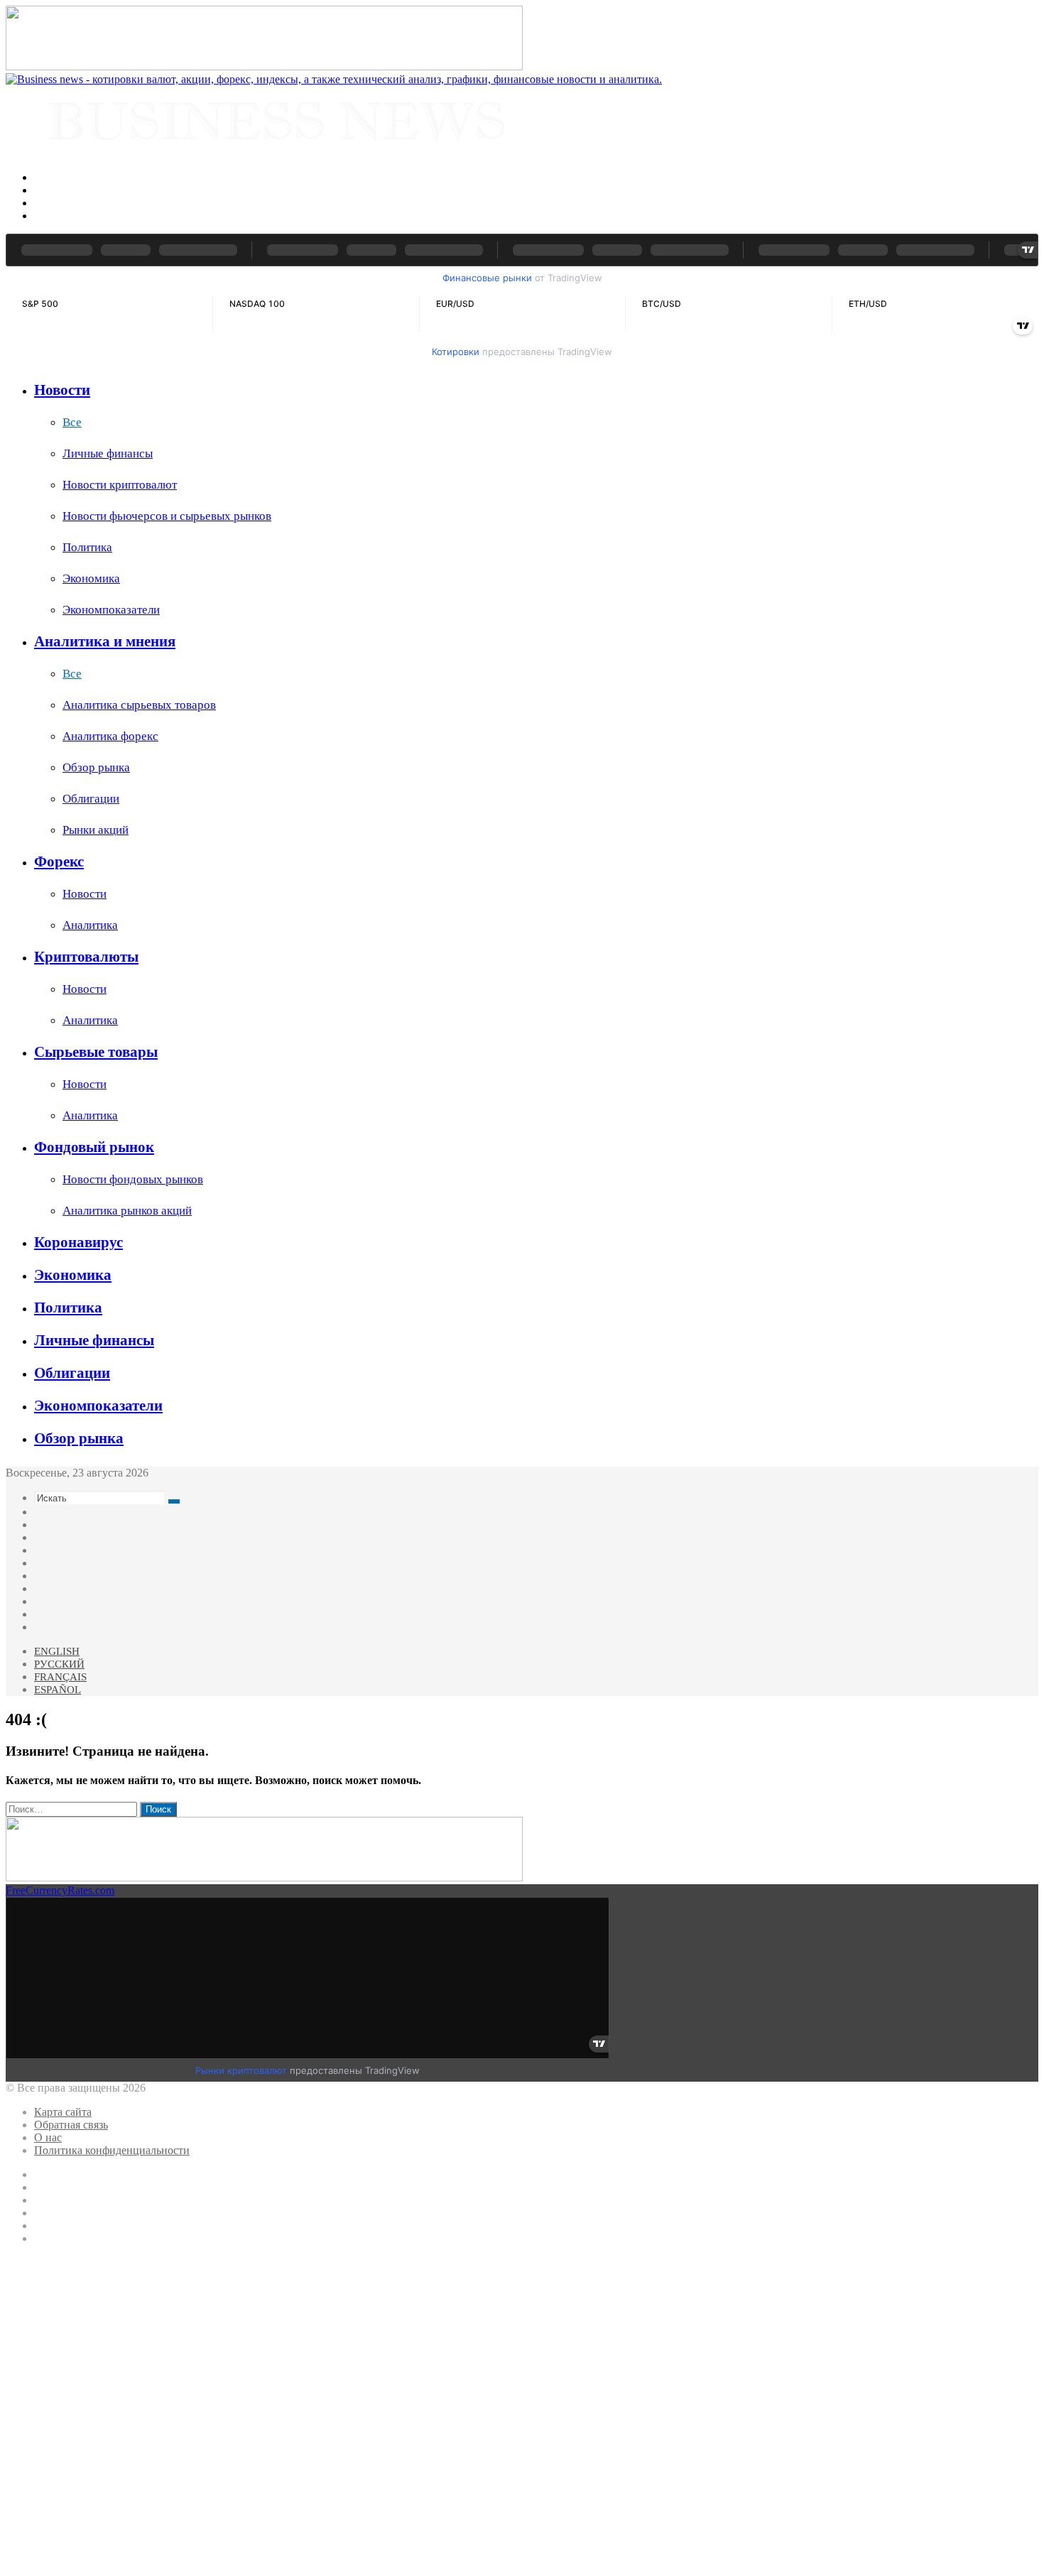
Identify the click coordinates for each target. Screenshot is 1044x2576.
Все (72, 422)
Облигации (91, 799)
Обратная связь (71, 2125)
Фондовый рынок (94, 1147)
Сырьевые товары (96, 1052)
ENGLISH (57, 1651)
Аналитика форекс (110, 736)
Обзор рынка (96, 767)
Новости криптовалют (120, 485)
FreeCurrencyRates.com (60, 1890)
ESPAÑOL (58, 1690)
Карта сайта (63, 2112)
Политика (87, 547)
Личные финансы (108, 453)
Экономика (91, 578)
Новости (62, 390)
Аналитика (90, 925)
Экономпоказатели (111, 610)
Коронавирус (78, 1242)
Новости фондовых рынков (133, 1179)
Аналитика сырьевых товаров (139, 705)
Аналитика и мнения (105, 641)
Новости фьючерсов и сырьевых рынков (167, 516)
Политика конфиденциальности (112, 2150)
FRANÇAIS (60, 1677)
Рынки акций (96, 830)
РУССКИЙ (59, 1664)
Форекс (59, 862)
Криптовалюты (86, 957)
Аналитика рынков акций (127, 1211)
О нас (48, 2137)
